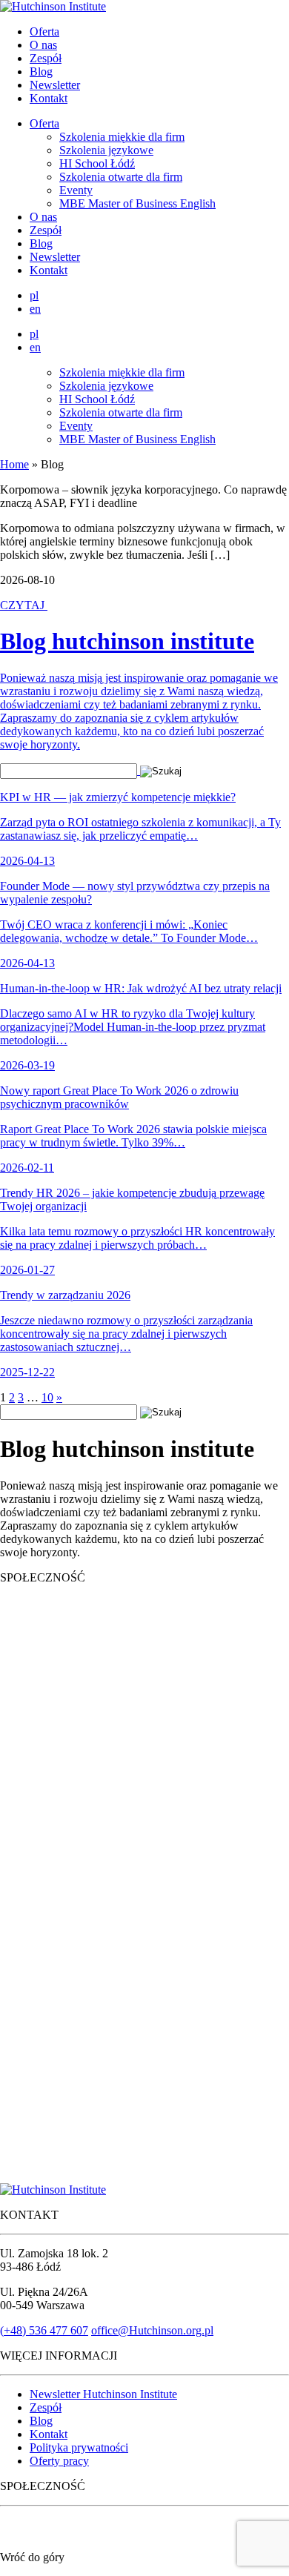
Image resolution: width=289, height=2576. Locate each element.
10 (47, 1397)
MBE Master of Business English (137, 203)
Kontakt (49, 98)
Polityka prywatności (79, 2447)
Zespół (46, 58)
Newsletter (55, 85)
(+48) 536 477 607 (44, 2330)
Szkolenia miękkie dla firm (122, 137)
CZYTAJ (24, 605)
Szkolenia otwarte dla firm (121, 177)
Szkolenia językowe (106, 150)
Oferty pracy (59, 2461)
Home (14, 464)
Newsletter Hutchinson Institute (103, 2394)
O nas (43, 45)
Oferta (44, 31)
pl (34, 295)
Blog (41, 72)
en (35, 309)
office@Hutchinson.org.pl (152, 2330)
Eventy (76, 190)
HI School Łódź (97, 163)
